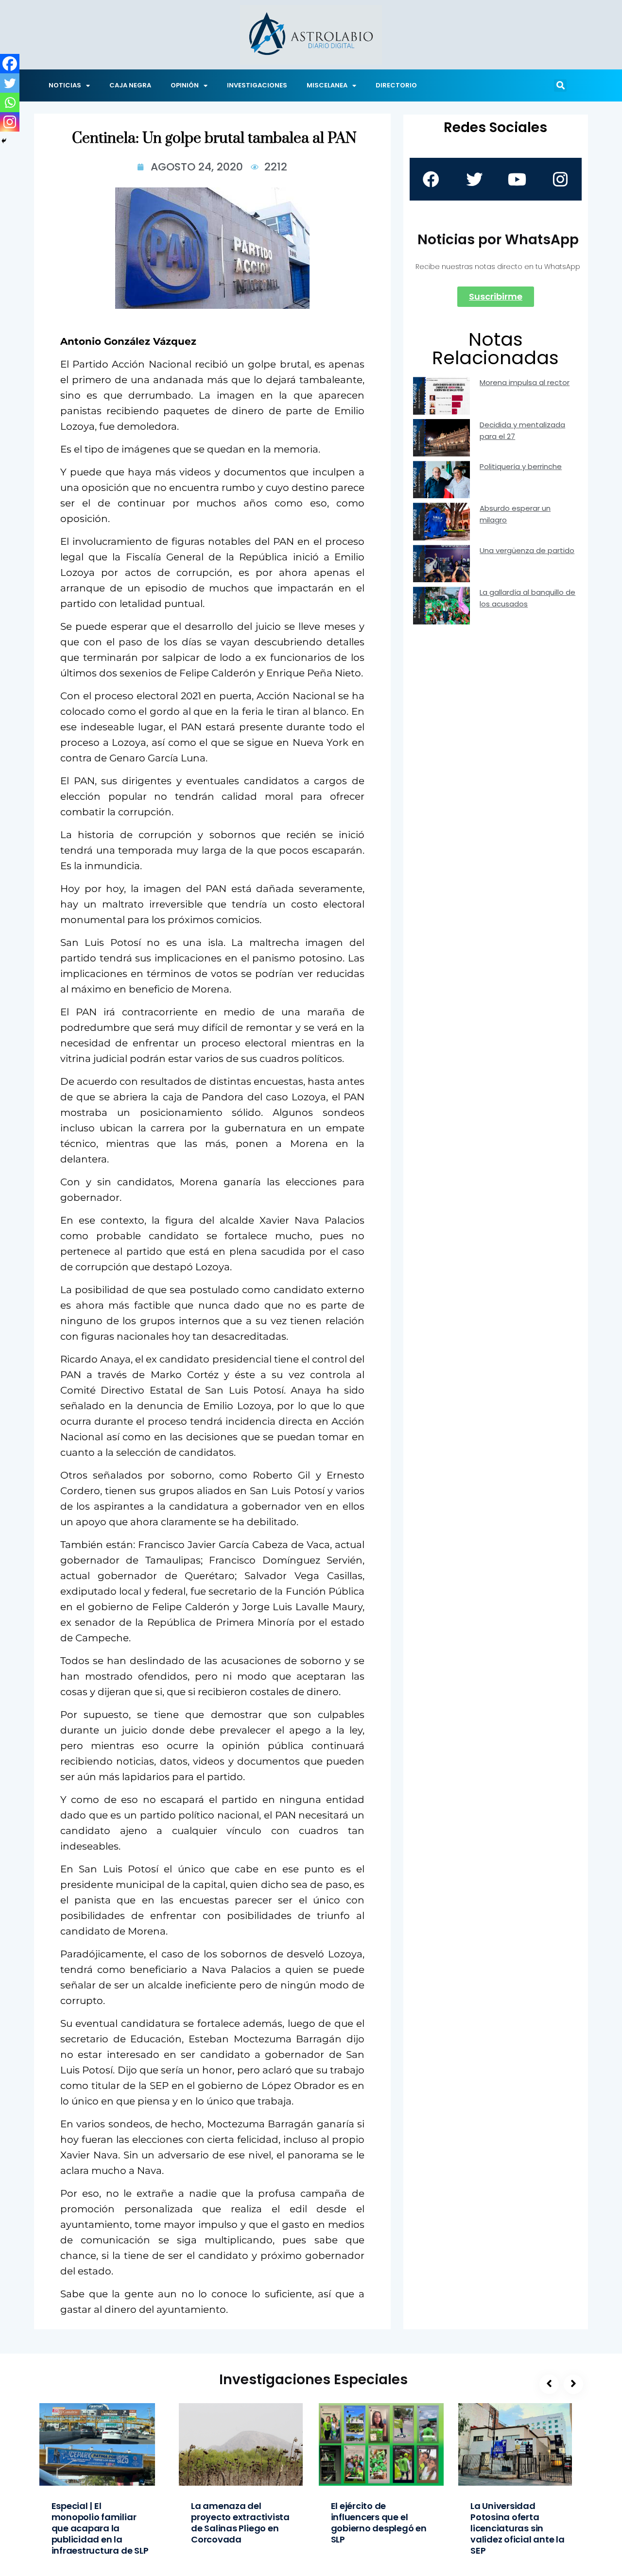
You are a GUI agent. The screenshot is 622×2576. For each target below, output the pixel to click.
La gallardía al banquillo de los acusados (527, 598)
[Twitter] (10, 83)
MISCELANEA (327, 85)
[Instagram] (10, 122)
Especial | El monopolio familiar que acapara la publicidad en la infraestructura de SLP (100, 2528)
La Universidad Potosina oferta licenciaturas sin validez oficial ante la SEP (518, 2528)
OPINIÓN (185, 85)
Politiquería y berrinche (521, 466)
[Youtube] (517, 179)
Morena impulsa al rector (525, 382)
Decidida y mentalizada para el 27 (522, 430)
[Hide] (4, 141)
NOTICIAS (65, 85)
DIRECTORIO (396, 85)
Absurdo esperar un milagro (515, 514)
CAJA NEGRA (130, 85)
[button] (560, 85)
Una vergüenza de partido (527, 550)
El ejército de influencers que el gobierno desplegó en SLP (379, 2523)
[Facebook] (10, 64)
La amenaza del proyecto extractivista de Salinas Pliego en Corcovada (240, 2523)
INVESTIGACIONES (257, 85)
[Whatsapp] (10, 102)
